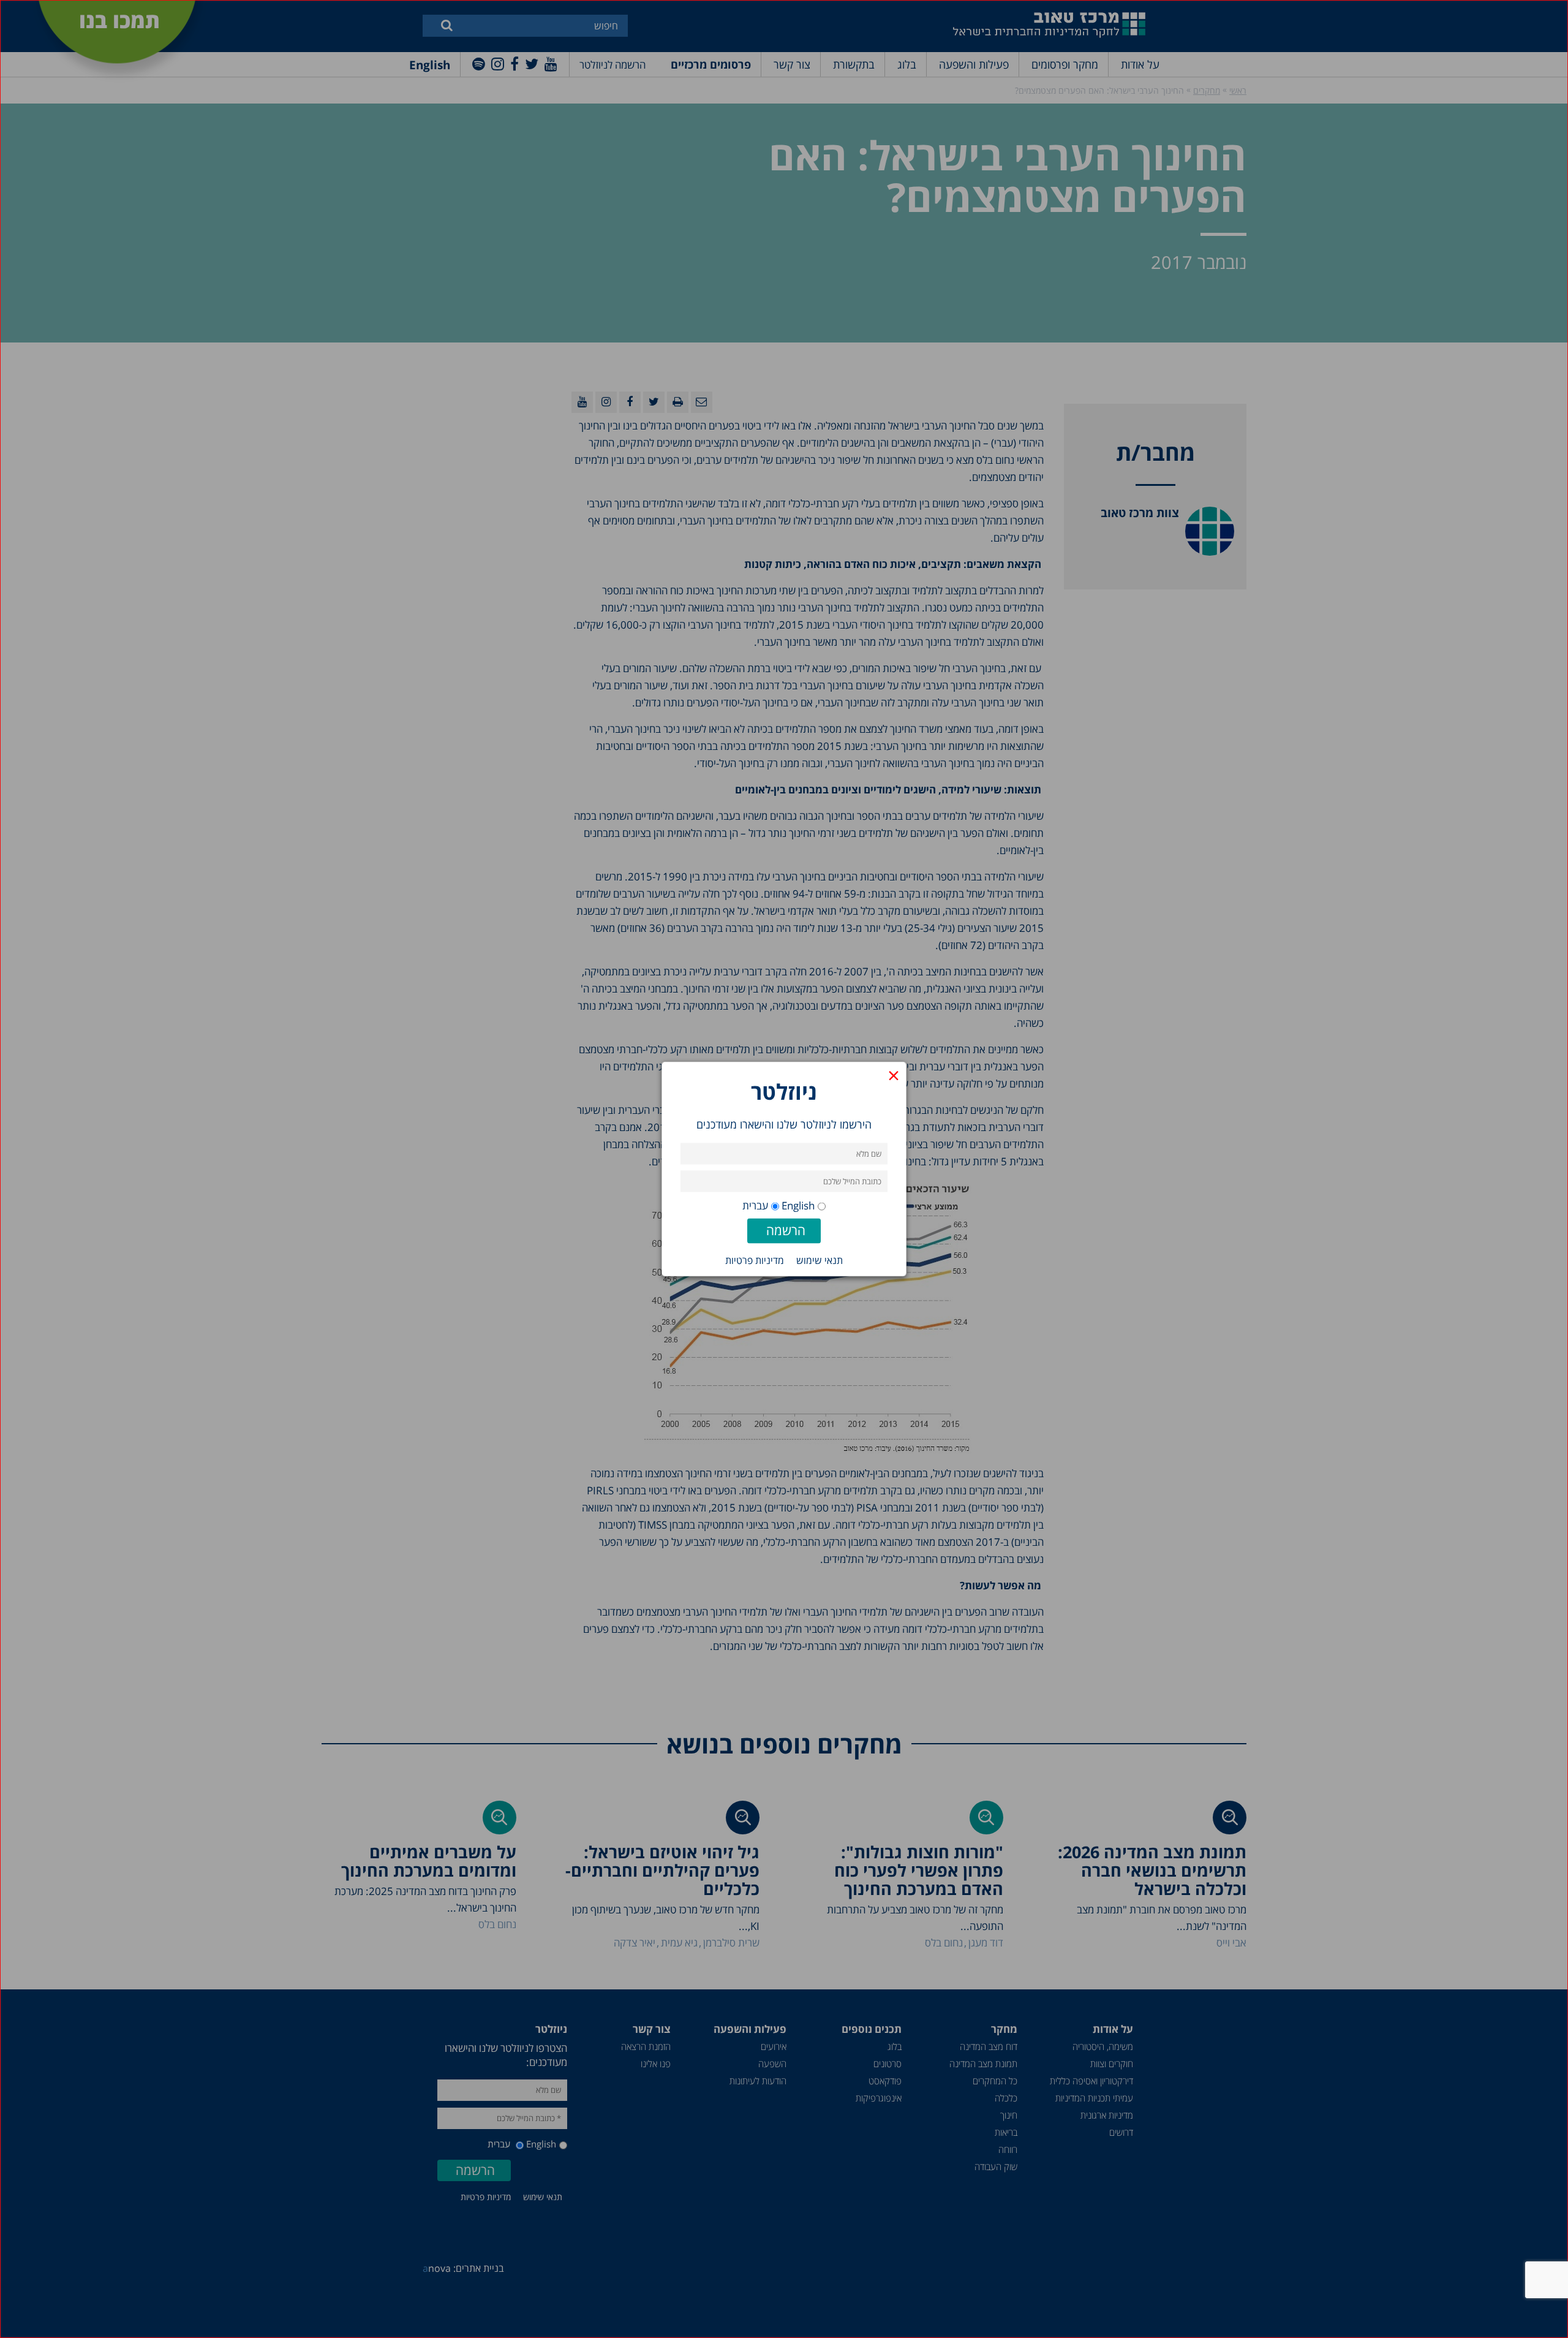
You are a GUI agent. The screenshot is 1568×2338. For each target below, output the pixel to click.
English (798, 1205)
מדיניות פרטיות (755, 1260)
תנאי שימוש (820, 1260)
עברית (755, 1205)
